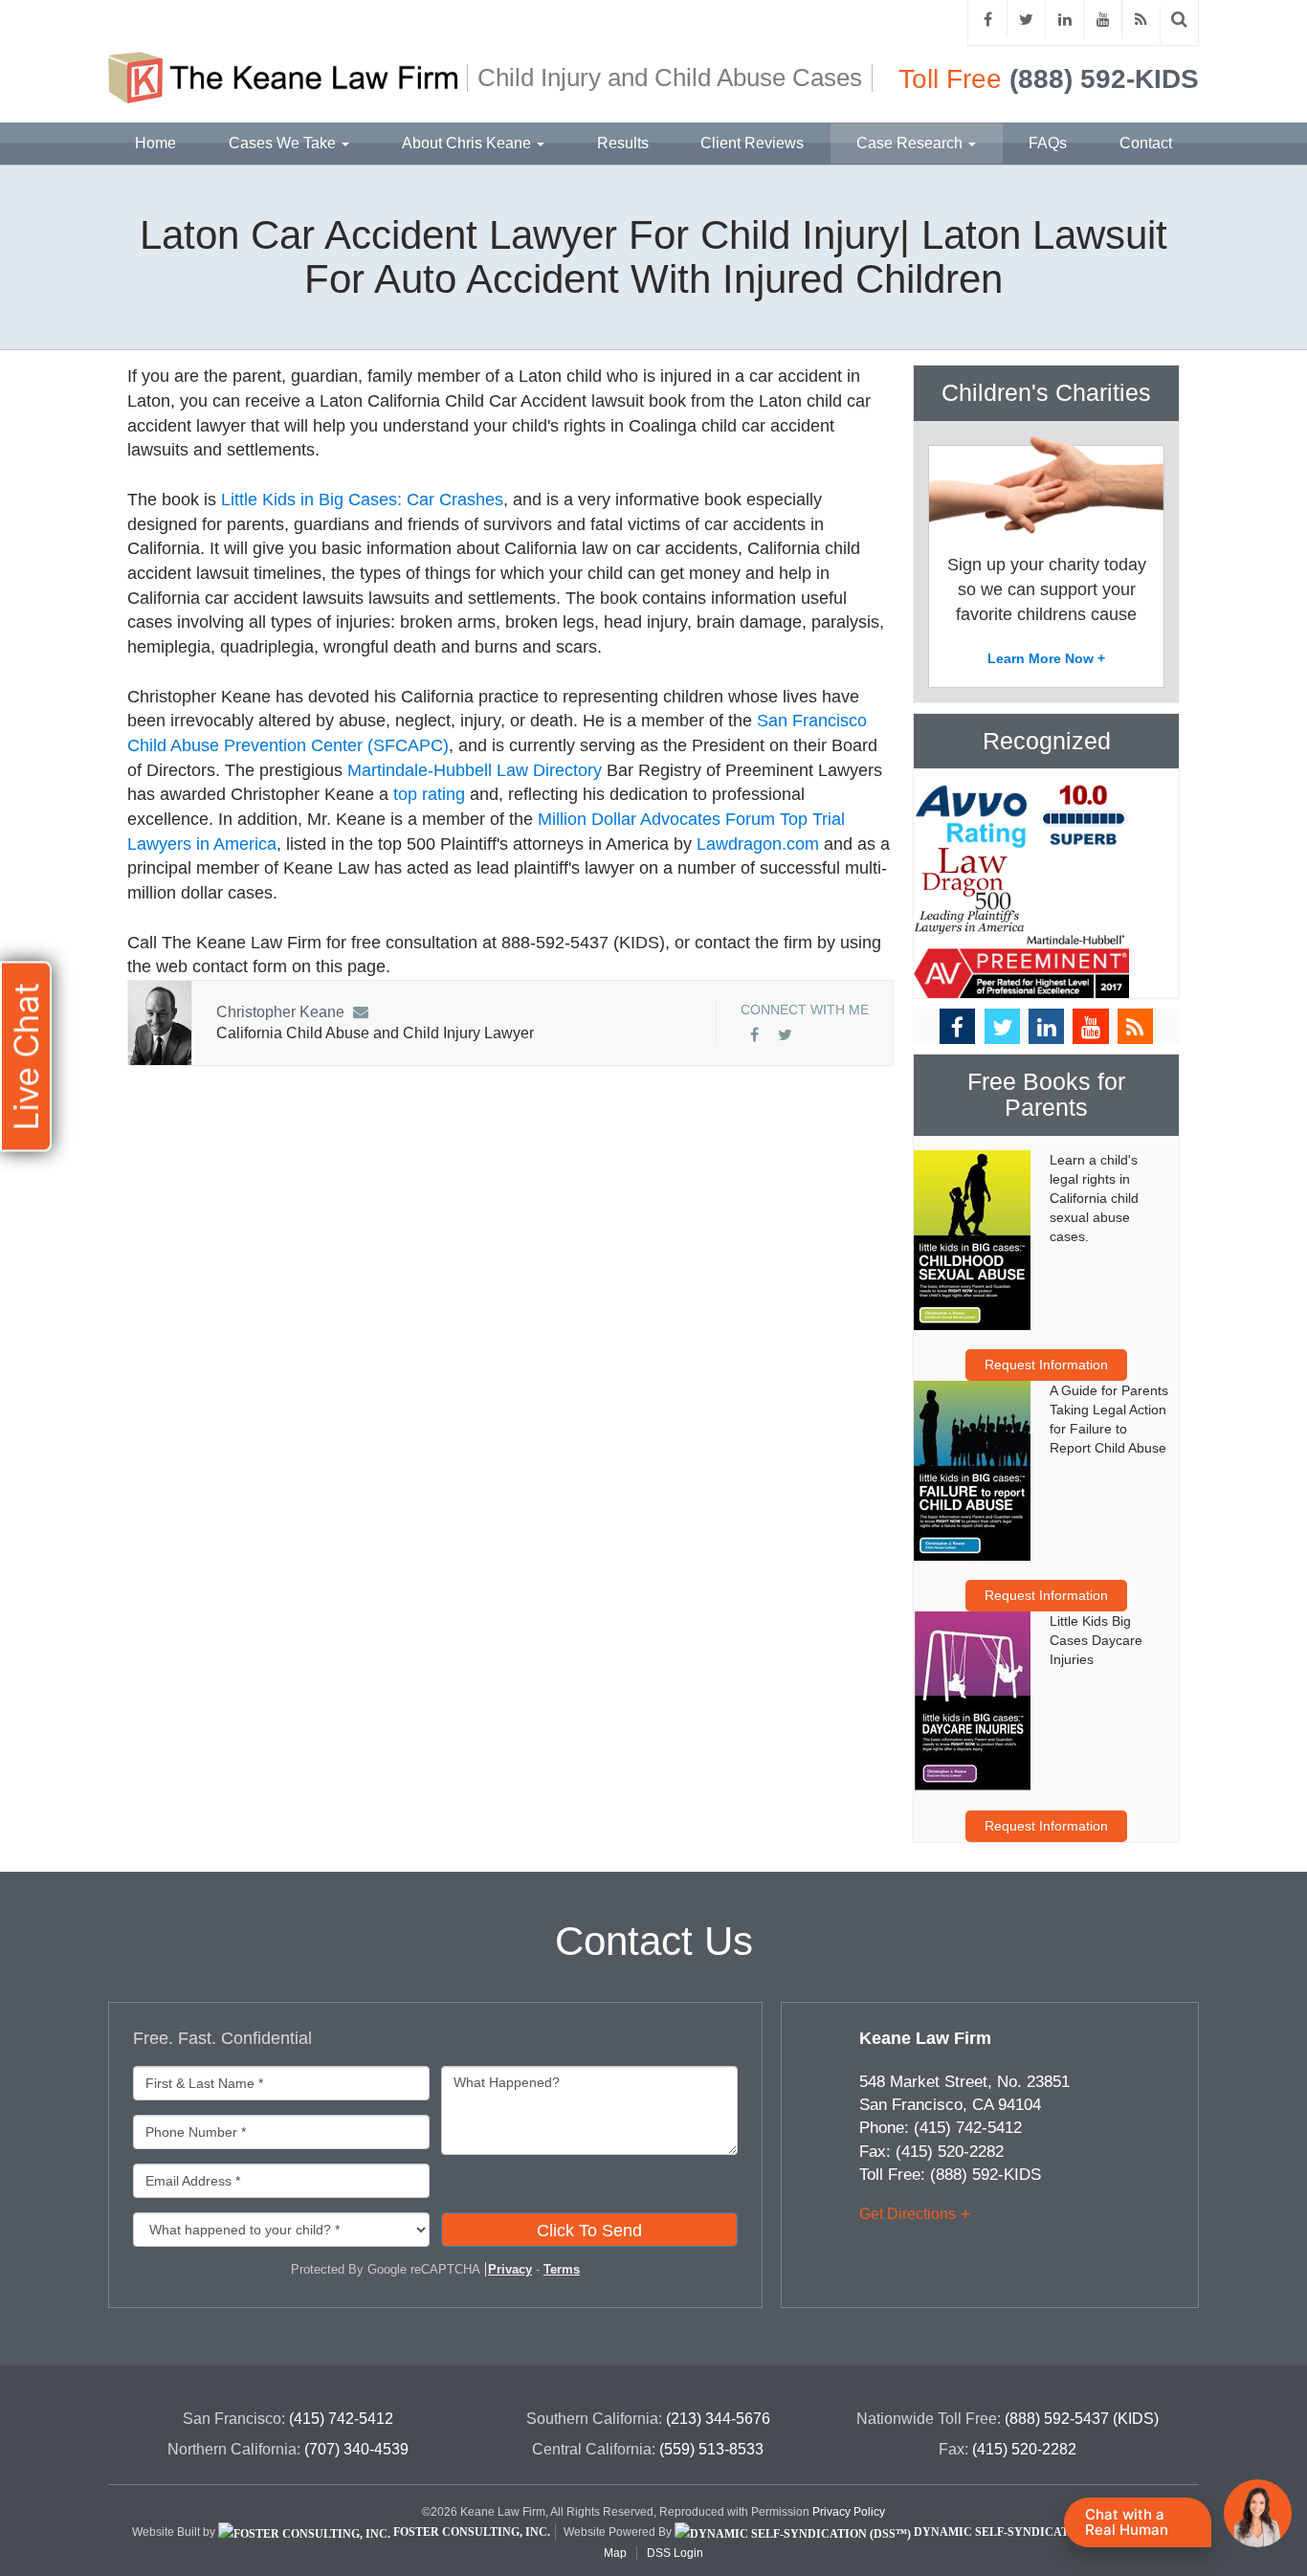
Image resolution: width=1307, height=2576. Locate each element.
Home (155, 143)
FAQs (1048, 143)
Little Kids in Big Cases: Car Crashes (362, 500)
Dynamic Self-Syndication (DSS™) (1023, 2532)
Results (623, 143)
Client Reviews (752, 143)
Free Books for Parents (1046, 1095)
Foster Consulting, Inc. (470, 2532)
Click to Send (589, 2231)
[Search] (1180, 20)
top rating (429, 794)
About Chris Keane (468, 143)
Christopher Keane (280, 1012)
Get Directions (908, 2214)
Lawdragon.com (758, 844)
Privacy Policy (849, 2512)
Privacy (510, 2269)
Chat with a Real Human (1127, 2522)
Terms (562, 2269)
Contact (1146, 143)
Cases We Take (284, 143)
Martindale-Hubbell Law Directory (475, 770)
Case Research (911, 143)
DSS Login (675, 2553)
